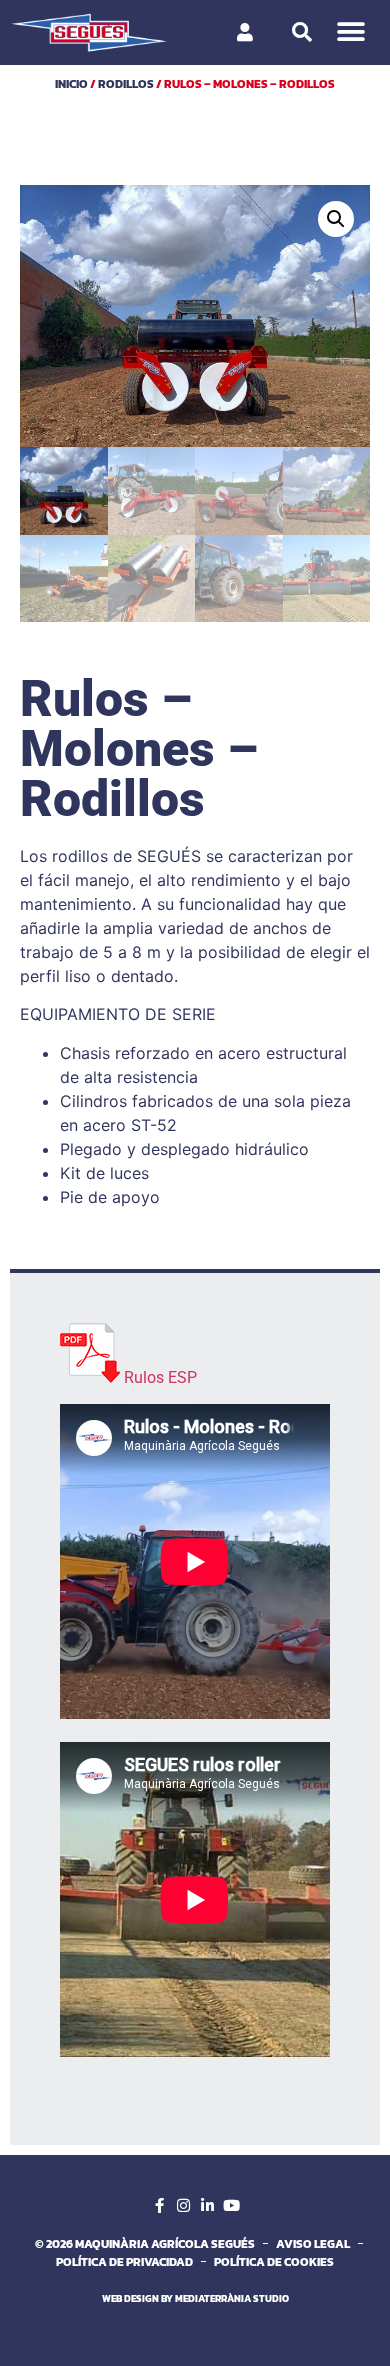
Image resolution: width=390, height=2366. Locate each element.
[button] (351, 32)
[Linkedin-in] (207, 2206)
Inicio (71, 84)
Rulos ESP (160, 1377)
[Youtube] (231, 2206)
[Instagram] (183, 2206)
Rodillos (126, 84)
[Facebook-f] (159, 2206)
